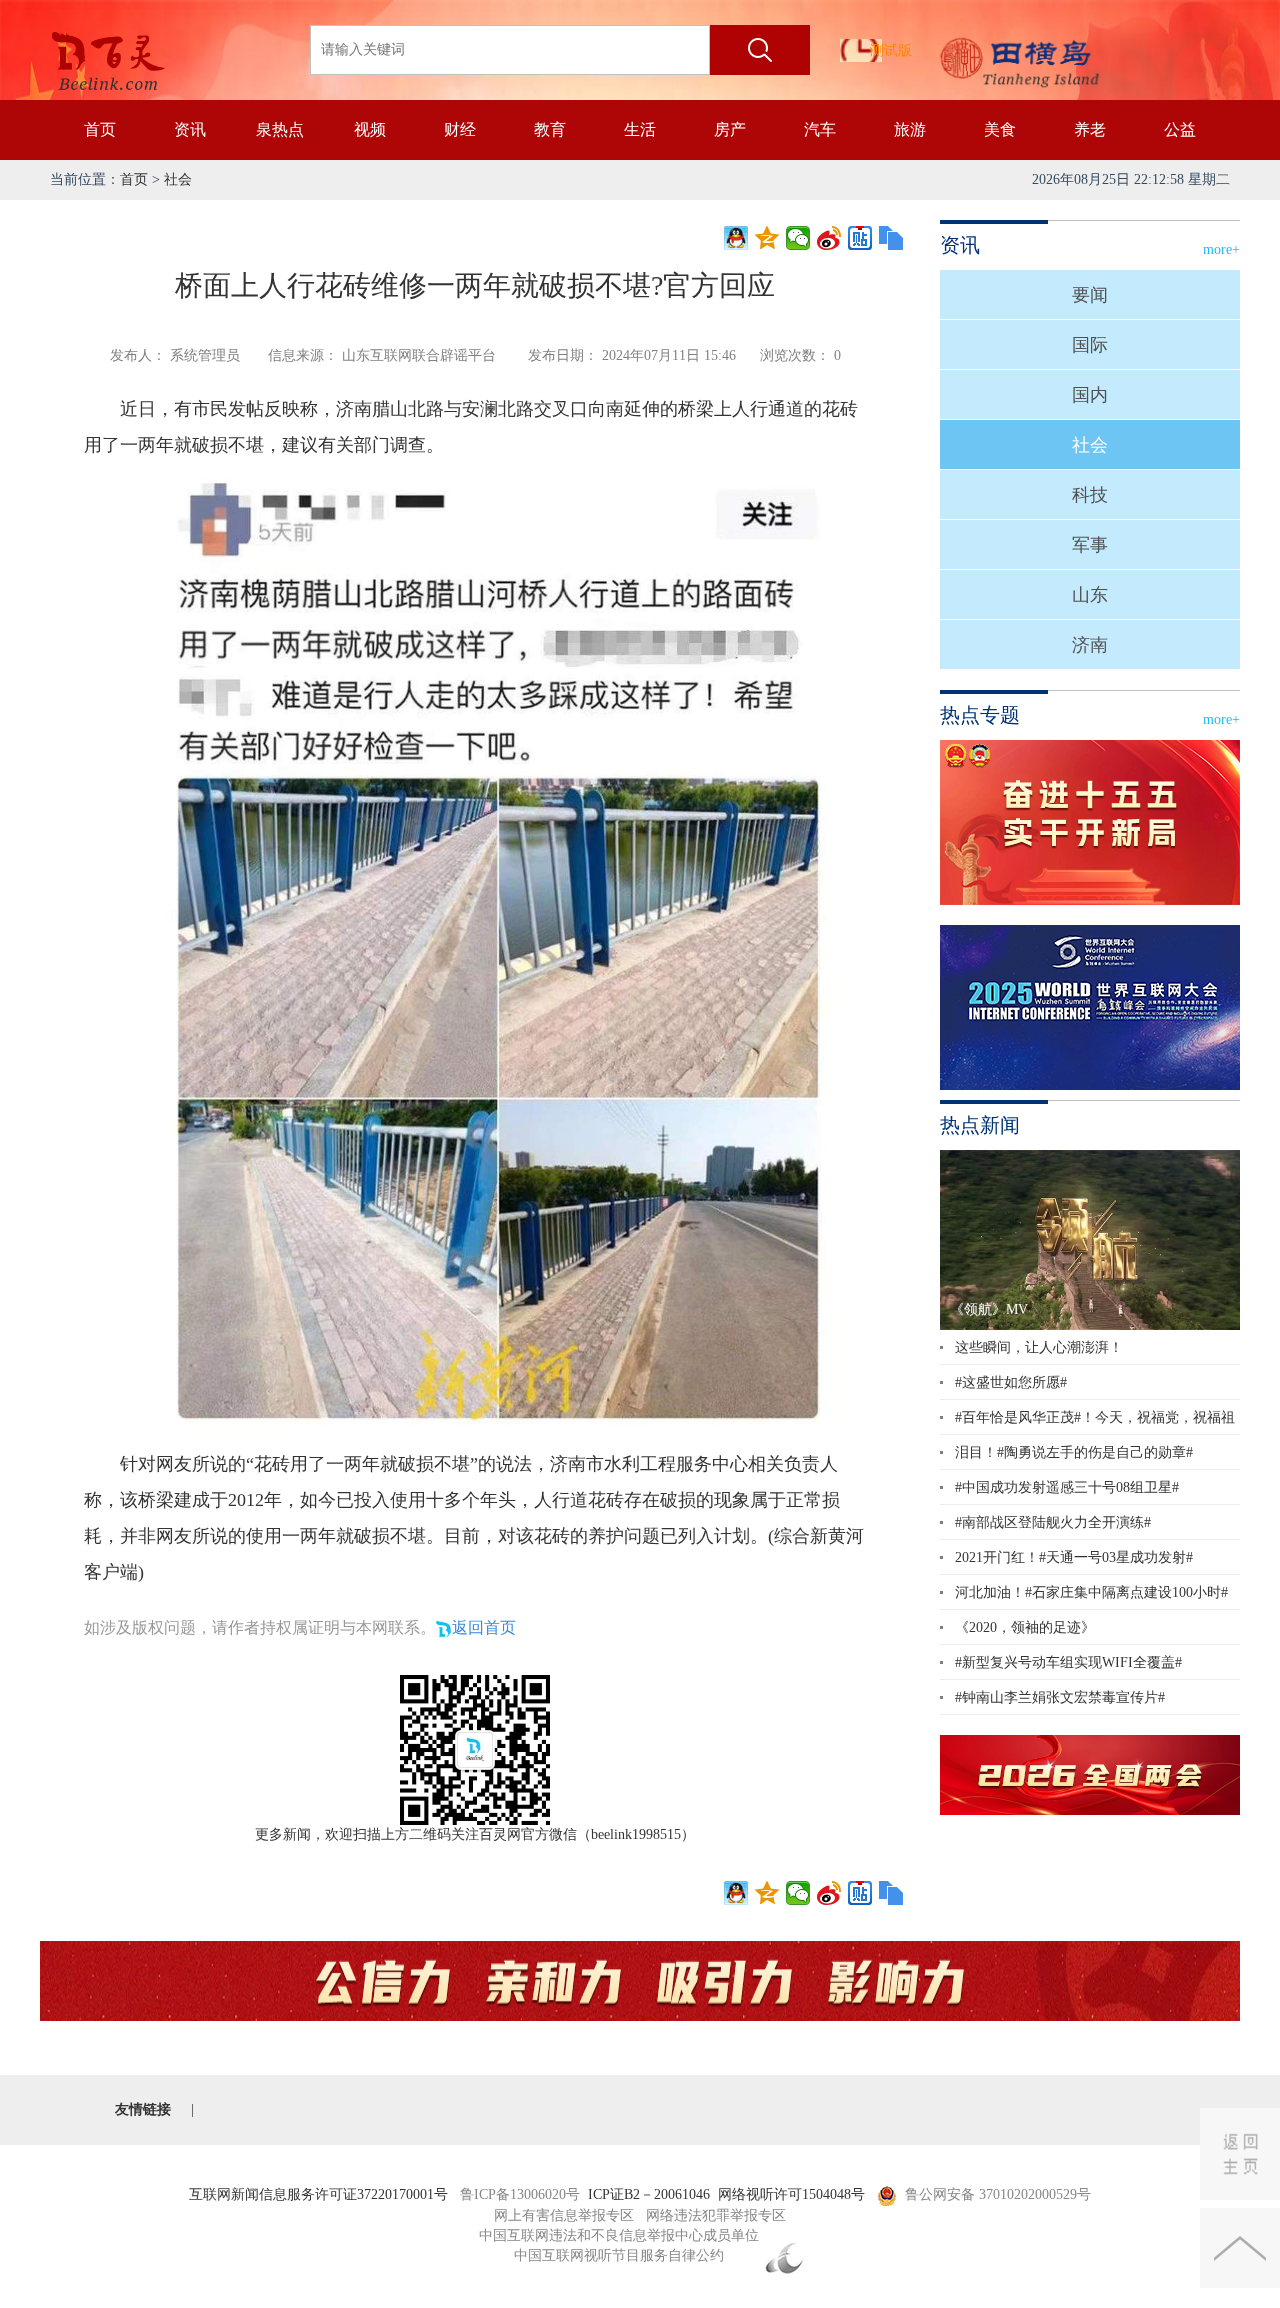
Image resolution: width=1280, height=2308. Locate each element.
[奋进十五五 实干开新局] (1090, 822)
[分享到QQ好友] (736, 238)
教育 (550, 129)
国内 (1090, 395)
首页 (100, 129)
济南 (1090, 645)
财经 (460, 129)
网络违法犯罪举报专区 (716, 2215)
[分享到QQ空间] (767, 238)
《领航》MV (989, 1309)
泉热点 (280, 129)
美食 (1000, 129)
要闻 (1090, 295)
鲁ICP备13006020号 (520, 2194)
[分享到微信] (798, 238)
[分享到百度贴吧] (860, 238)
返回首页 (484, 1627)
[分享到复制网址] (891, 238)
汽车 (820, 129)
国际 (1090, 345)
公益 (1180, 129)
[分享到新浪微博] (829, 238)
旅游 (910, 129)
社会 (178, 179)
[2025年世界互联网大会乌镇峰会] (1090, 1007)
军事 (1090, 545)
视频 (370, 129)
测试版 (891, 50)
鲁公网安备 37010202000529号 (998, 2194)
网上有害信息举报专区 (564, 2215)
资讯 (190, 129)
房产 (730, 129)
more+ (1221, 249)
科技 (1090, 495)
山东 (1090, 595)
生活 (640, 129)
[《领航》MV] (1090, 1238)
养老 (1090, 129)
